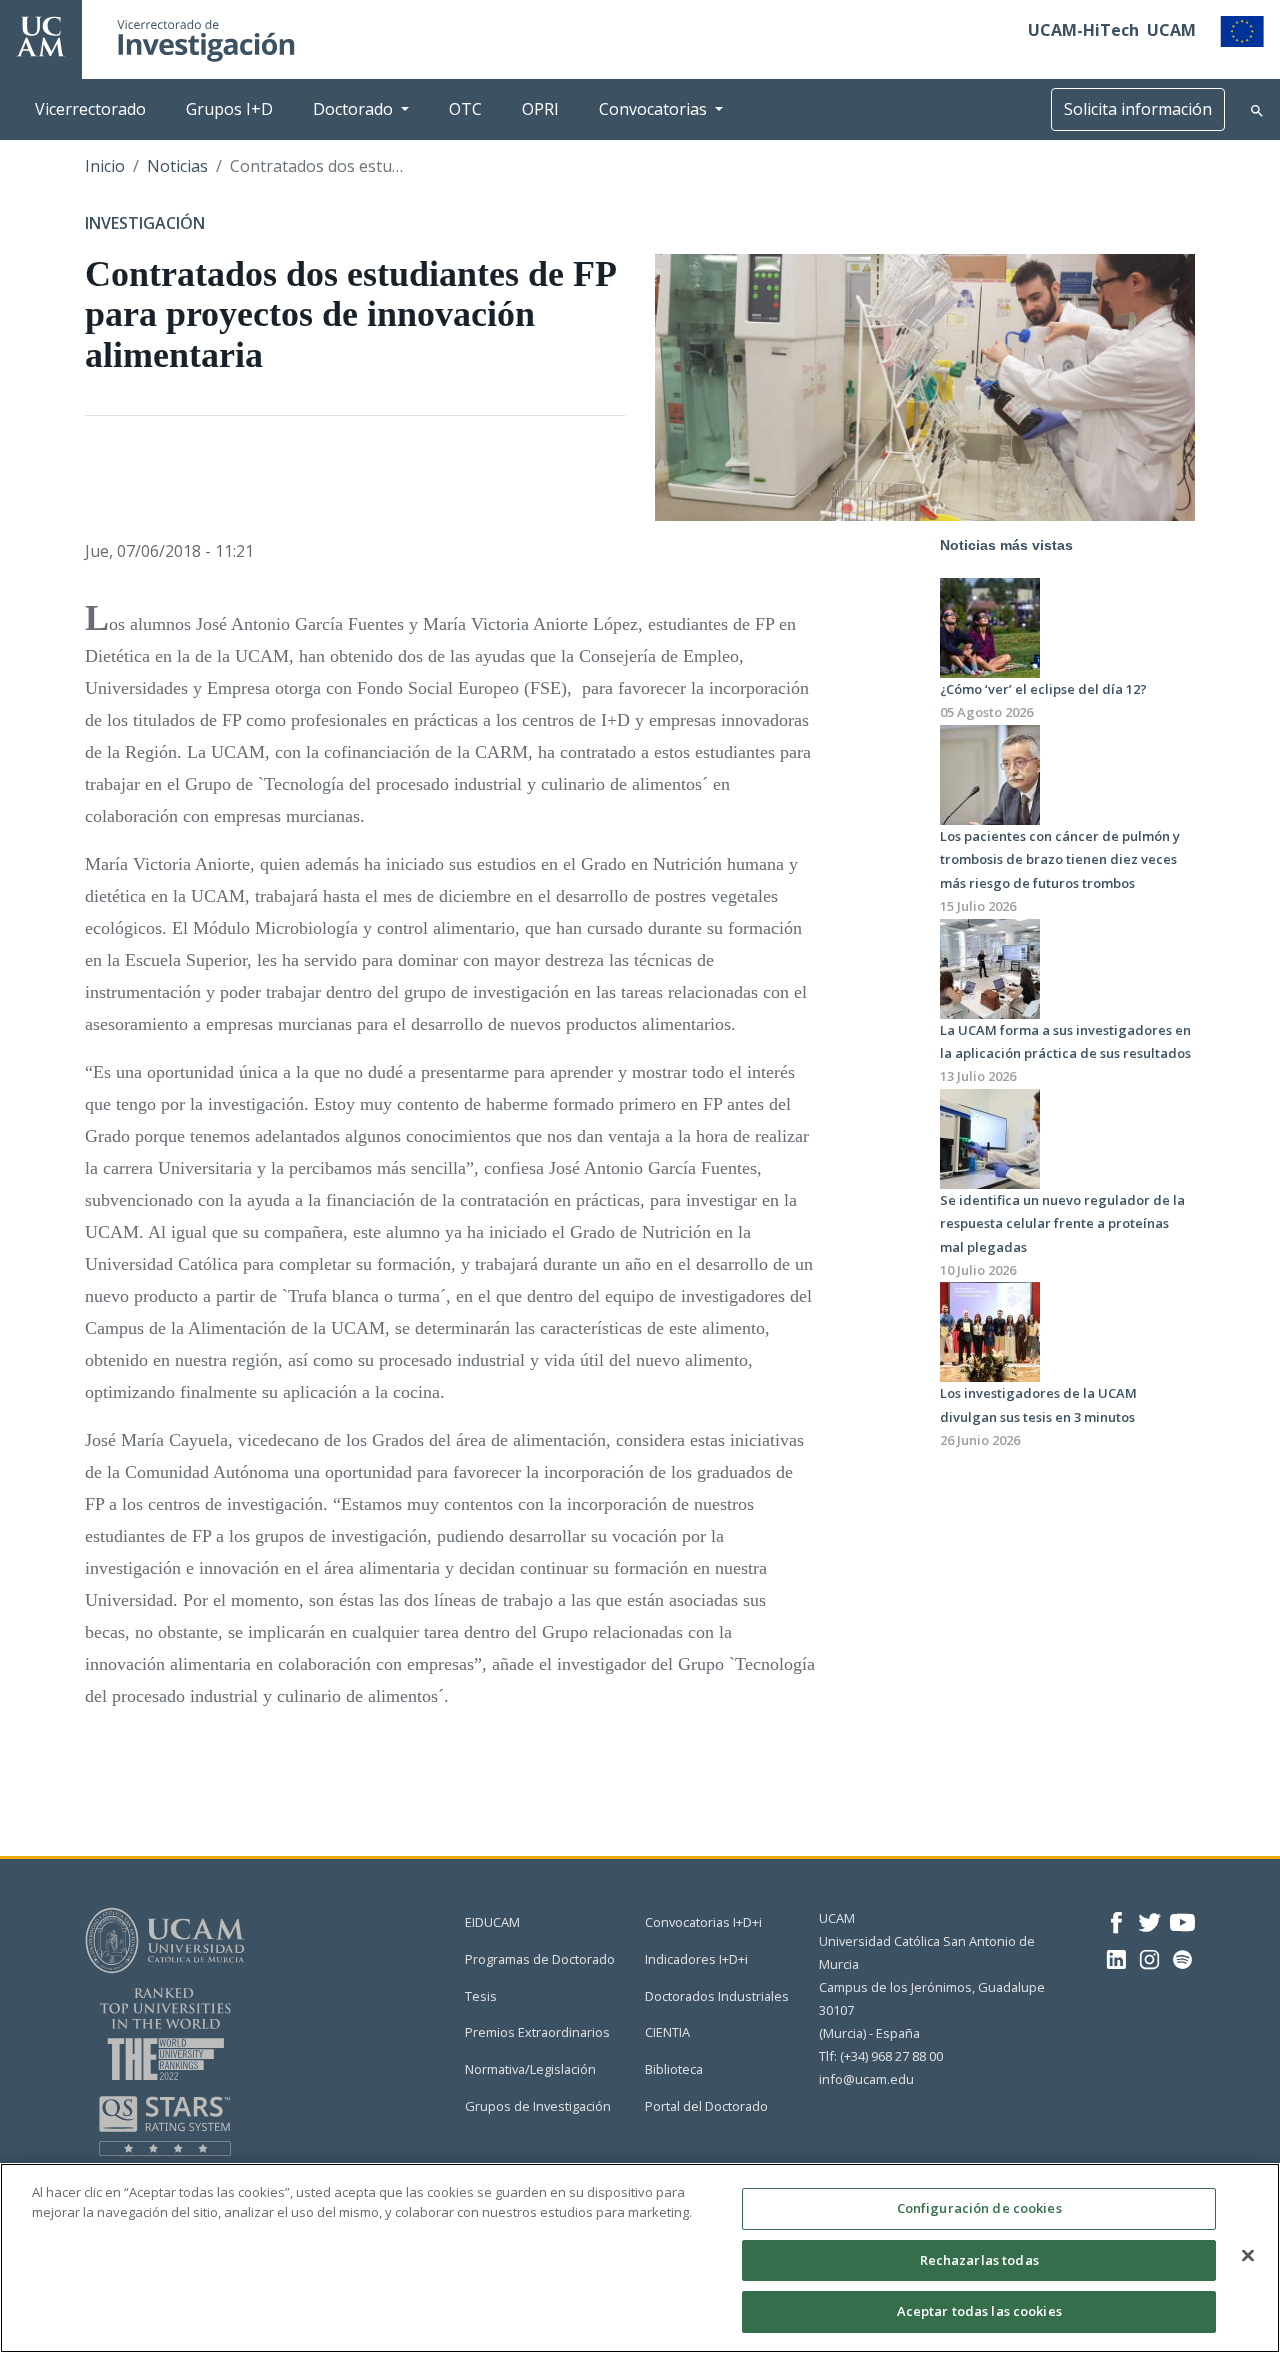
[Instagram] (1149, 1958)
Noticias (177, 166)
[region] (640, 2258)
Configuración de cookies (979, 2208)
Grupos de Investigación (538, 2106)
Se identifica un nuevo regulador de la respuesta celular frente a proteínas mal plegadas (1062, 1223)
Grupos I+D (229, 109)
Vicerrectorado (90, 109)
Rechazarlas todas (979, 2260)
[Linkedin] (1116, 1958)
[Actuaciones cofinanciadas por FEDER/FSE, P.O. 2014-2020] (1242, 30)
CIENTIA (667, 2032)
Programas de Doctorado (540, 1959)
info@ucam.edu (866, 2079)
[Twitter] (1149, 1921)
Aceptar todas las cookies (979, 2311)
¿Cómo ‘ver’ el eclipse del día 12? (1043, 689)
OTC (465, 109)
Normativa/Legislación (530, 2069)
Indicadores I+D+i (696, 1959)
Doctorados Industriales (717, 1996)
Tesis (481, 1996)
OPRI (540, 109)
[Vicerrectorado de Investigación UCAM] (41, 35)
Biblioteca (674, 2069)
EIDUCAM (492, 1922)
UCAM (1171, 30)
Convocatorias (653, 109)
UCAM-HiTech (1083, 30)
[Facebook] (1116, 1921)
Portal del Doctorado (706, 2106)
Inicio (105, 166)
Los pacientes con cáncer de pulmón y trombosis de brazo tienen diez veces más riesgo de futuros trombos (1060, 859)
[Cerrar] (1248, 2256)
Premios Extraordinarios (537, 2032)
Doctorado (353, 109)
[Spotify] (1182, 1958)
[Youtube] (1182, 1921)
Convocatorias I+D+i (703, 1922)
